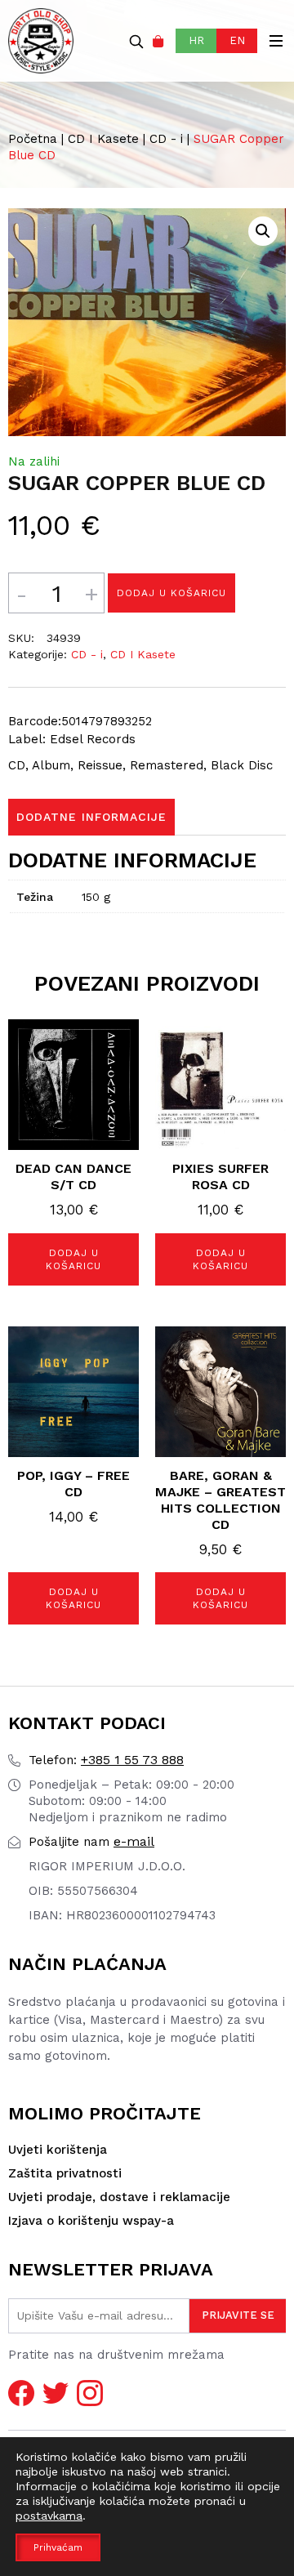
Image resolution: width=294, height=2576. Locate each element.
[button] (263, 231)
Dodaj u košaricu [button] (73, 1259)
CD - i (166, 139)
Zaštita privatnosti (65, 2173)
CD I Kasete (103, 139)
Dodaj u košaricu (171, 593)
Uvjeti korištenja (58, 2150)
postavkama (49, 2516)
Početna (33, 139)
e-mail (91, 1841)
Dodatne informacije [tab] (91, 817)
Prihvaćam (58, 2547)
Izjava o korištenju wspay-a (91, 2221)
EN (237, 40)
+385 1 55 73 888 (106, 1760)
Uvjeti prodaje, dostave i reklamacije (119, 2197)
